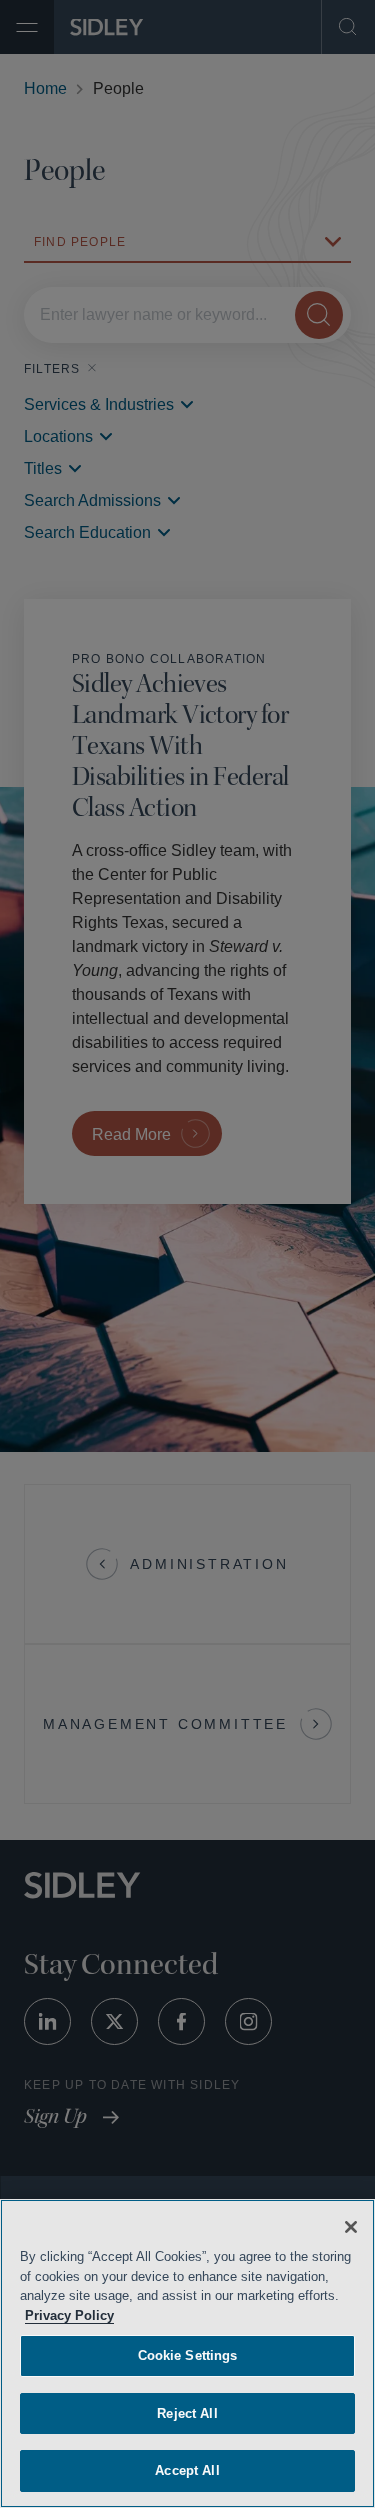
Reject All (187, 2413)
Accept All (187, 2470)
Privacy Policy (177, 2315)
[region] (187, 2353)
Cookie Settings (188, 2355)
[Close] (351, 2227)
